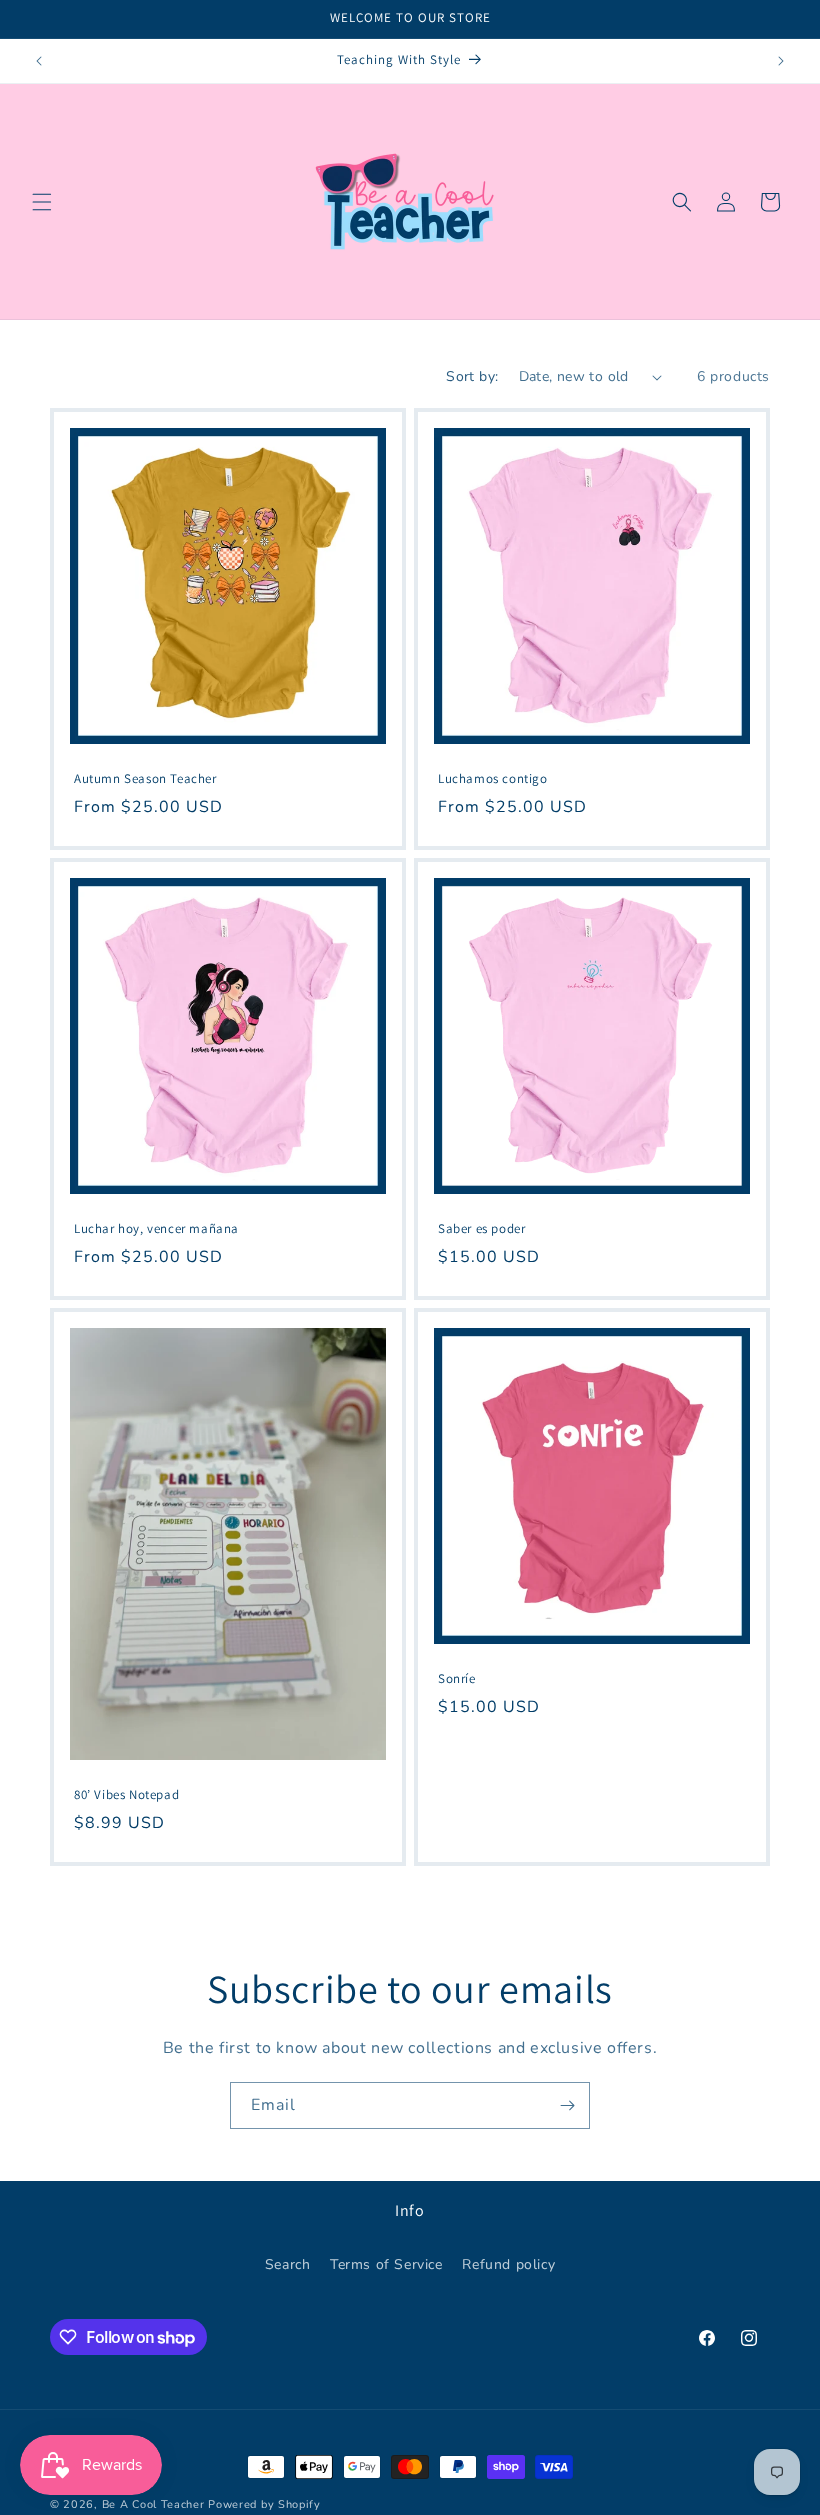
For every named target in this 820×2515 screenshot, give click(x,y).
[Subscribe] (567, 2105)
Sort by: (472, 376)
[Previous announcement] (39, 61)
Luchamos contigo (493, 779)
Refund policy (508, 2264)
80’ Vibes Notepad (126, 1795)
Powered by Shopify (264, 2504)
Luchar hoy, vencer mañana (156, 1229)
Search (288, 2264)
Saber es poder (481, 1229)
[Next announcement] (781, 61)
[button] (42, 202)
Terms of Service (386, 2264)
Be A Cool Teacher (153, 2504)
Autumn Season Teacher (145, 779)
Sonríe (457, 1679)
